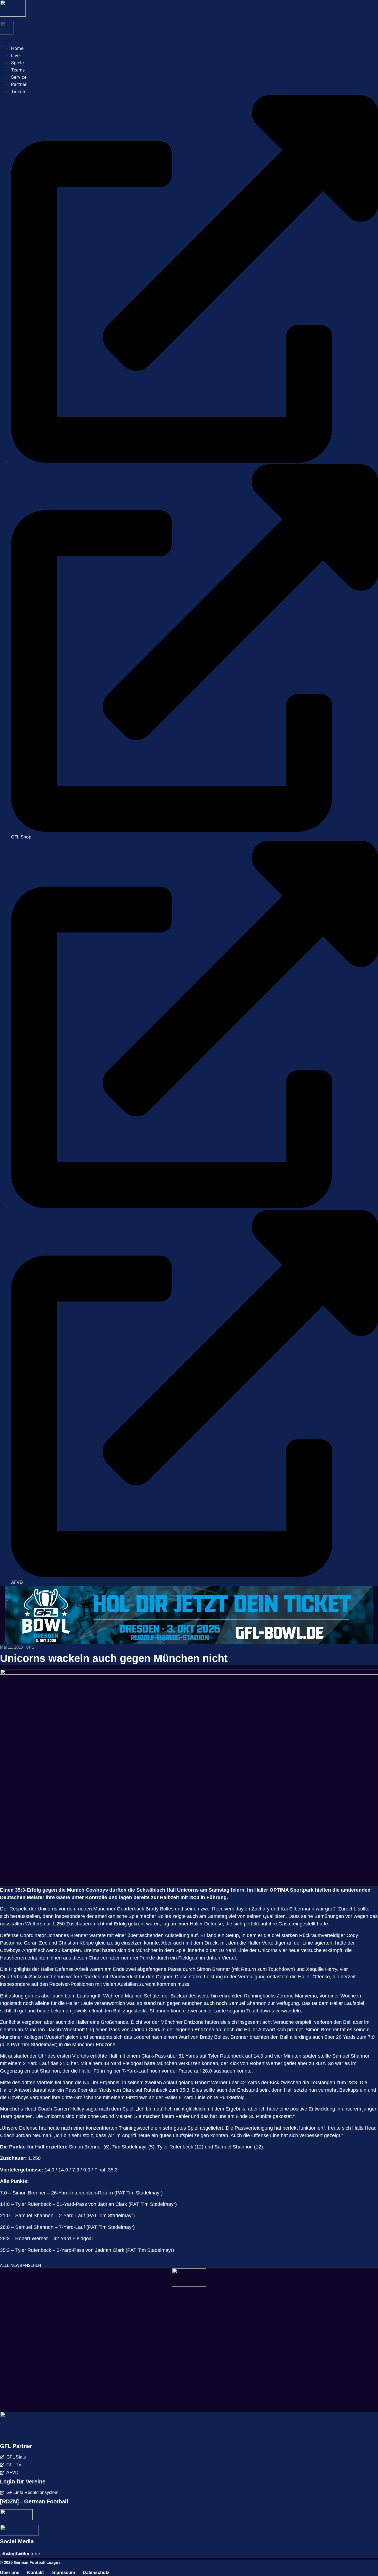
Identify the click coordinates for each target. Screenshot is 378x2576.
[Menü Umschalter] (5, 40)
